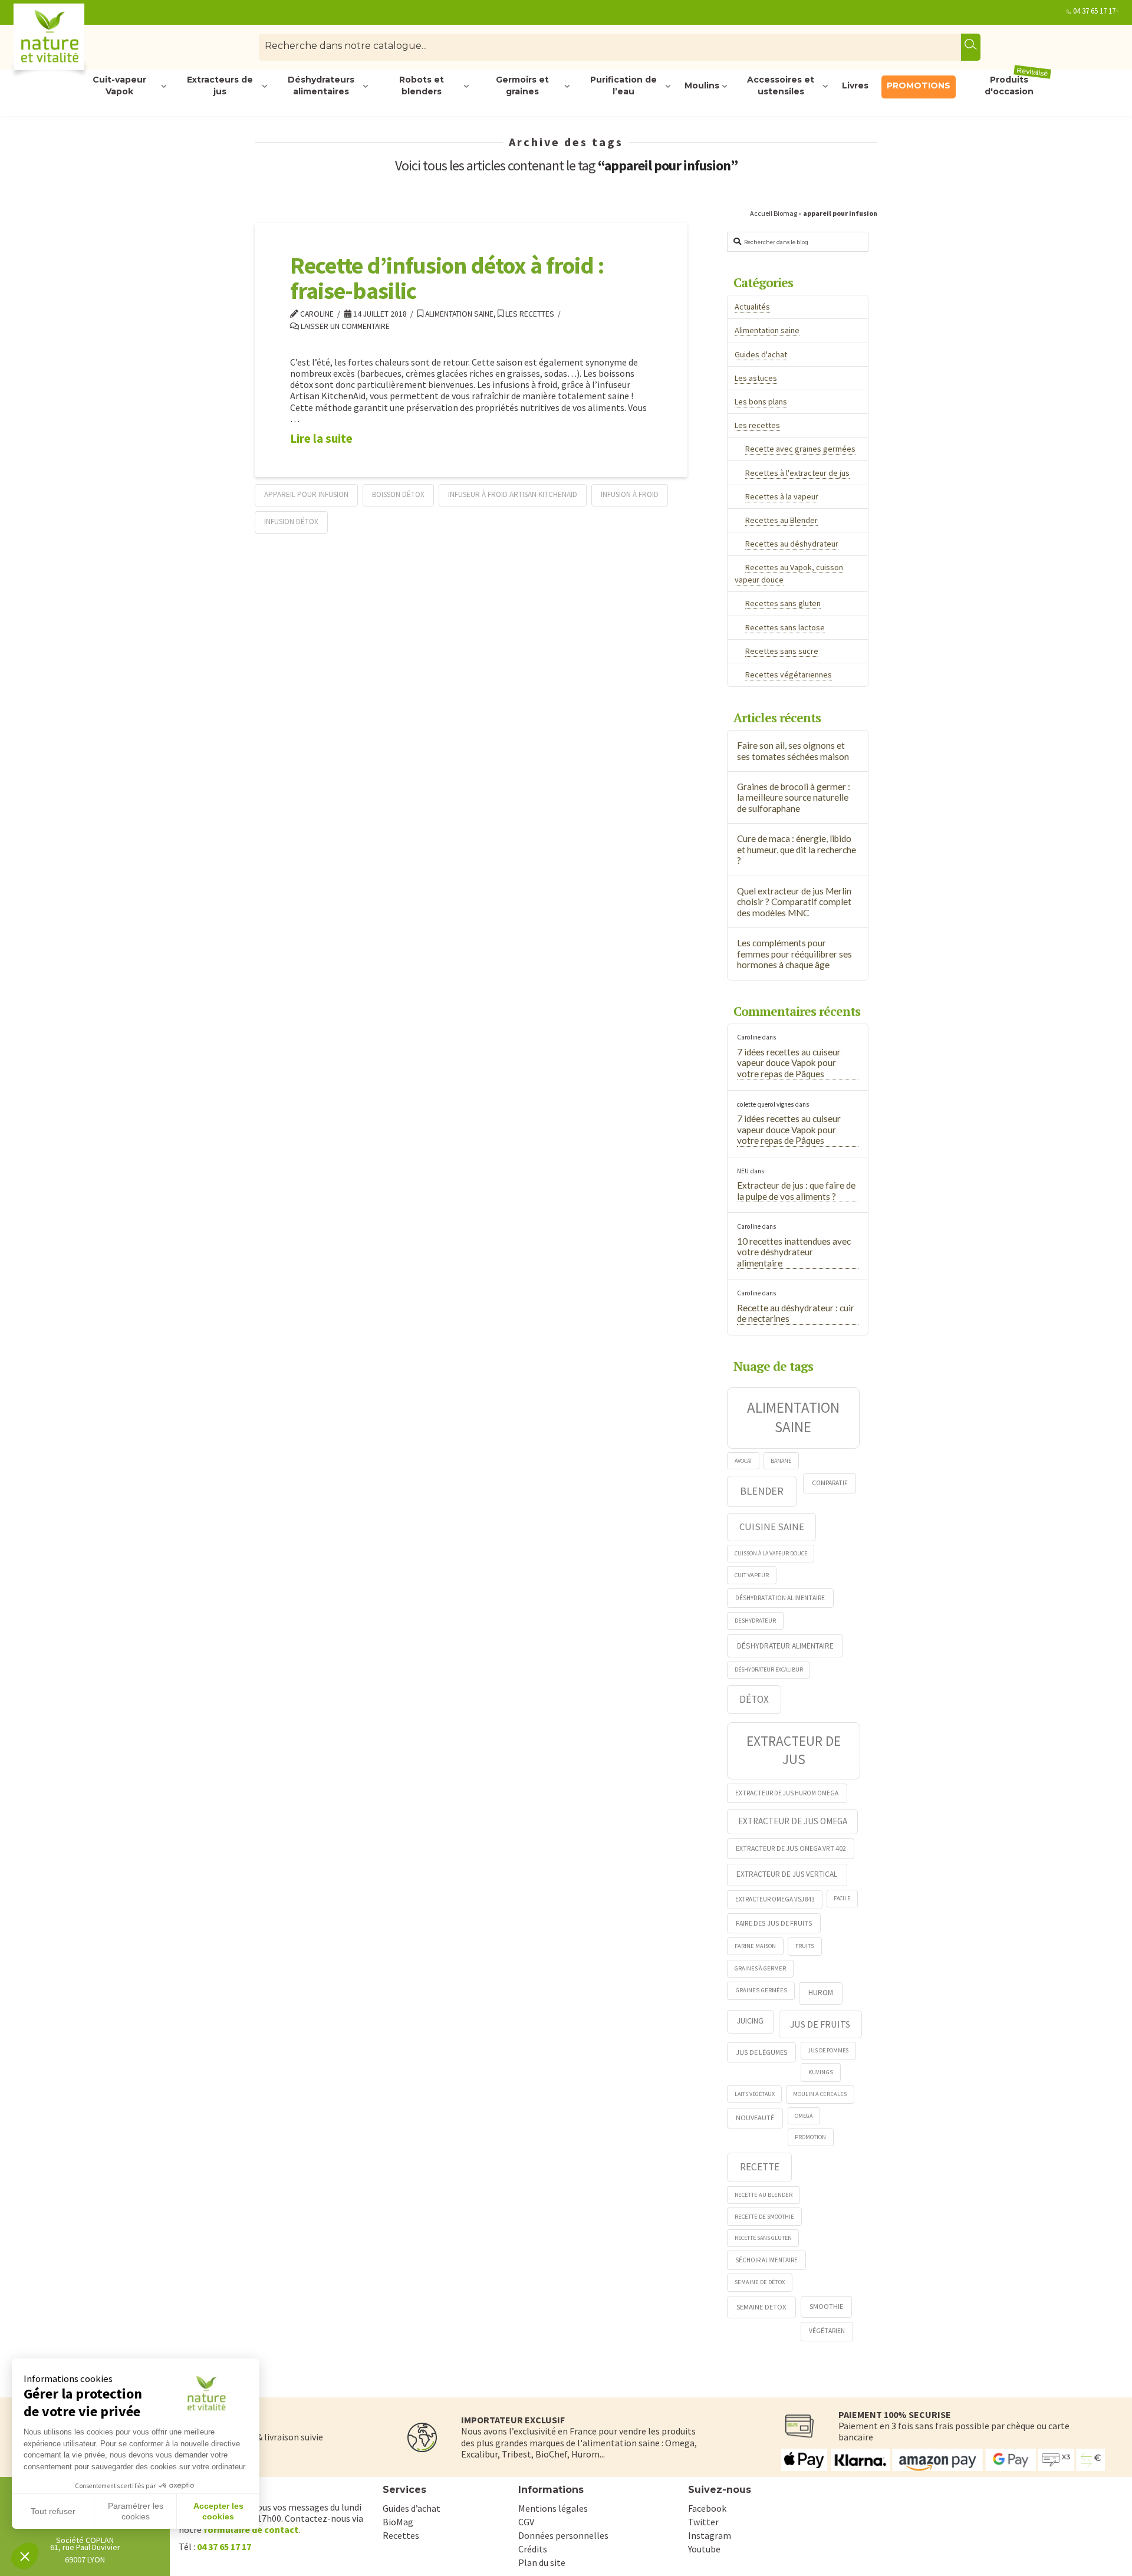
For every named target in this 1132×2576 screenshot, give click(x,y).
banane (781, 1461)
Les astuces (756, 378)
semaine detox (761, 2307)
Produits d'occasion (1017, 86)
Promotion (810, 2137)
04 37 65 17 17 (1094, 11)
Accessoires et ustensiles (781, 86)
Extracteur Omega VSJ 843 (775, 1899)
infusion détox (291, 522)
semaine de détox (760, 2282)
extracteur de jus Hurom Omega (787, 1793)
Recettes (401, 2535)
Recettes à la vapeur (782, 496)
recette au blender (764, 2195)
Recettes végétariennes (789, 675)
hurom (821, 1993)
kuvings (821, 2072)
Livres (855, 85)
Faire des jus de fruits (774, 1923)
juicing (750, 2021)
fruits (805, 1946)
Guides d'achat (761, 354)
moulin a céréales (820, 2094)
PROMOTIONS (919, 85)
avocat (743, 1461)
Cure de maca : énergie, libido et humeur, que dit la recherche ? (797, 849)
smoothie (826, 2306)
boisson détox (398, 494)
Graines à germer (760, 1968)
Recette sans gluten (763, 2238)
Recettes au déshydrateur (792, 544)
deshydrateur (755, 1621)
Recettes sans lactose (785, 627)
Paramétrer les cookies (136, 2511)
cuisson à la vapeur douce (771, 1553)
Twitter (703, 2522)
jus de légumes (762, 2052)
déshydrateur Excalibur (769, 1669)
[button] (25, 2556)
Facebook (707, 2508)
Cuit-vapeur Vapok (119, 86)
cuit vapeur (752, 1575)
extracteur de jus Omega (793, 1821)
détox (754, 1699)
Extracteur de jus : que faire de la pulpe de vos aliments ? (796, 1191)
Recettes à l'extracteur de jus (797, 473)
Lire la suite (321, 439)
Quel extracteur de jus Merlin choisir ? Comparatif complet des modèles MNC (794, 902)
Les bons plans (761, 402)
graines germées (761, 1990)
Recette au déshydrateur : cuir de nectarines (796, 1313)
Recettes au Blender (781, 520)
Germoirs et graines (522, 86)
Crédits (533, 2549)
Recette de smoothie (764, 2217)
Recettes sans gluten (783, 603)
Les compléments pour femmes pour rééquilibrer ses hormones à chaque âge (794, 954)
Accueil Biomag (774, 213)
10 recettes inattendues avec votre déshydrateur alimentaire (794, 1252)
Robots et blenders (422, 86)
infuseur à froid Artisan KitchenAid (513, 494)
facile (842, 1898)
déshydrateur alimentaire (785, 1646)
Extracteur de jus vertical (787, 1874)
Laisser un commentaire (344, 326)
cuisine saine (772, 1526)
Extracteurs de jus (220, 86)
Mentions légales (553, 2508)
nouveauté (755, 2118)
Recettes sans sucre (782, 651)
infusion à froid (630, 494)
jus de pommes (828, 2050)
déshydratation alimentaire (780, 1598)
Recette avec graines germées (800, 449)
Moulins (702, 85)
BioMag (398, 2522)
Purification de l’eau (623, 86)
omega (804, 2116)
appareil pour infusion (306, 494)
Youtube (704, 2549)
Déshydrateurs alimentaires (321, 86)
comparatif (830, 1483)
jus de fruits (820, 2024)
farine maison (755, 1946)
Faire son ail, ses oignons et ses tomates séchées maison (793, 751)
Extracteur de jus (794, 1750)
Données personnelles (563, 2535)
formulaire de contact (251, 2529)
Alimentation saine (458, 314)
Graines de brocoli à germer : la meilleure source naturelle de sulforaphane (794, 797)
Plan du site (542, 2562)
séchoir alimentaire (766, 2260)
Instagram (710, 2535)
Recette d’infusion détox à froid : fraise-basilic (447, 278)
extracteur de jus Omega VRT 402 (791, 1848)
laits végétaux (755, 2094)
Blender (762, 1491)
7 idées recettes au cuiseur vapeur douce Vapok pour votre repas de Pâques (789, 1063)
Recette (760, 2167)
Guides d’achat (412, 2508)
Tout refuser (53, 2511)
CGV (526, 2522)
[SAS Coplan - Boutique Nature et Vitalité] (74, 42)
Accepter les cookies (218, 2511)
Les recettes (529, 314)
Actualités (752, 307)
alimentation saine (793, 1417)
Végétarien (827, 2331)
